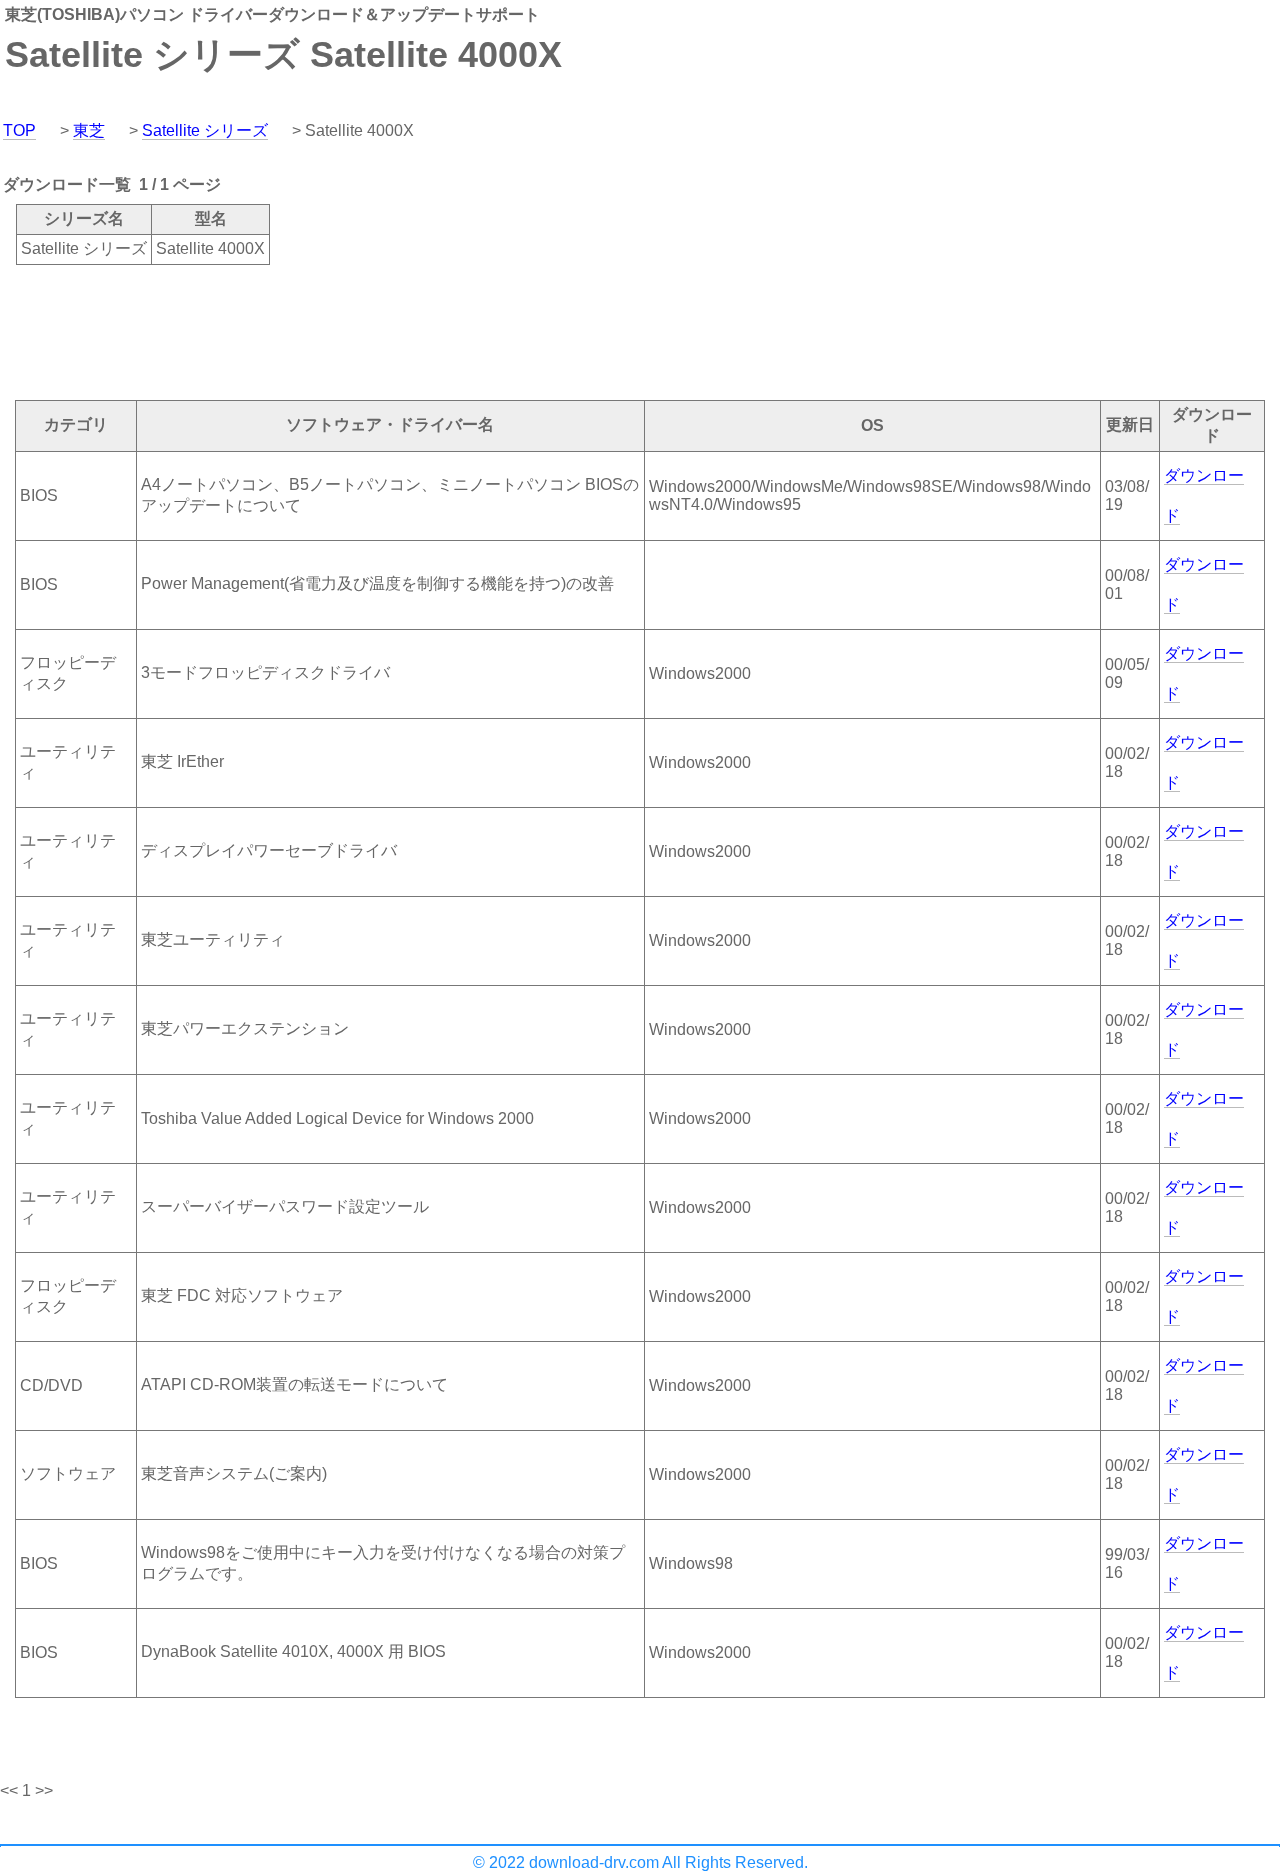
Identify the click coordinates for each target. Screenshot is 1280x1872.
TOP (19, 130)
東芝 (89, 130)
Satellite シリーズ (205, 130)
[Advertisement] (364, 331)
